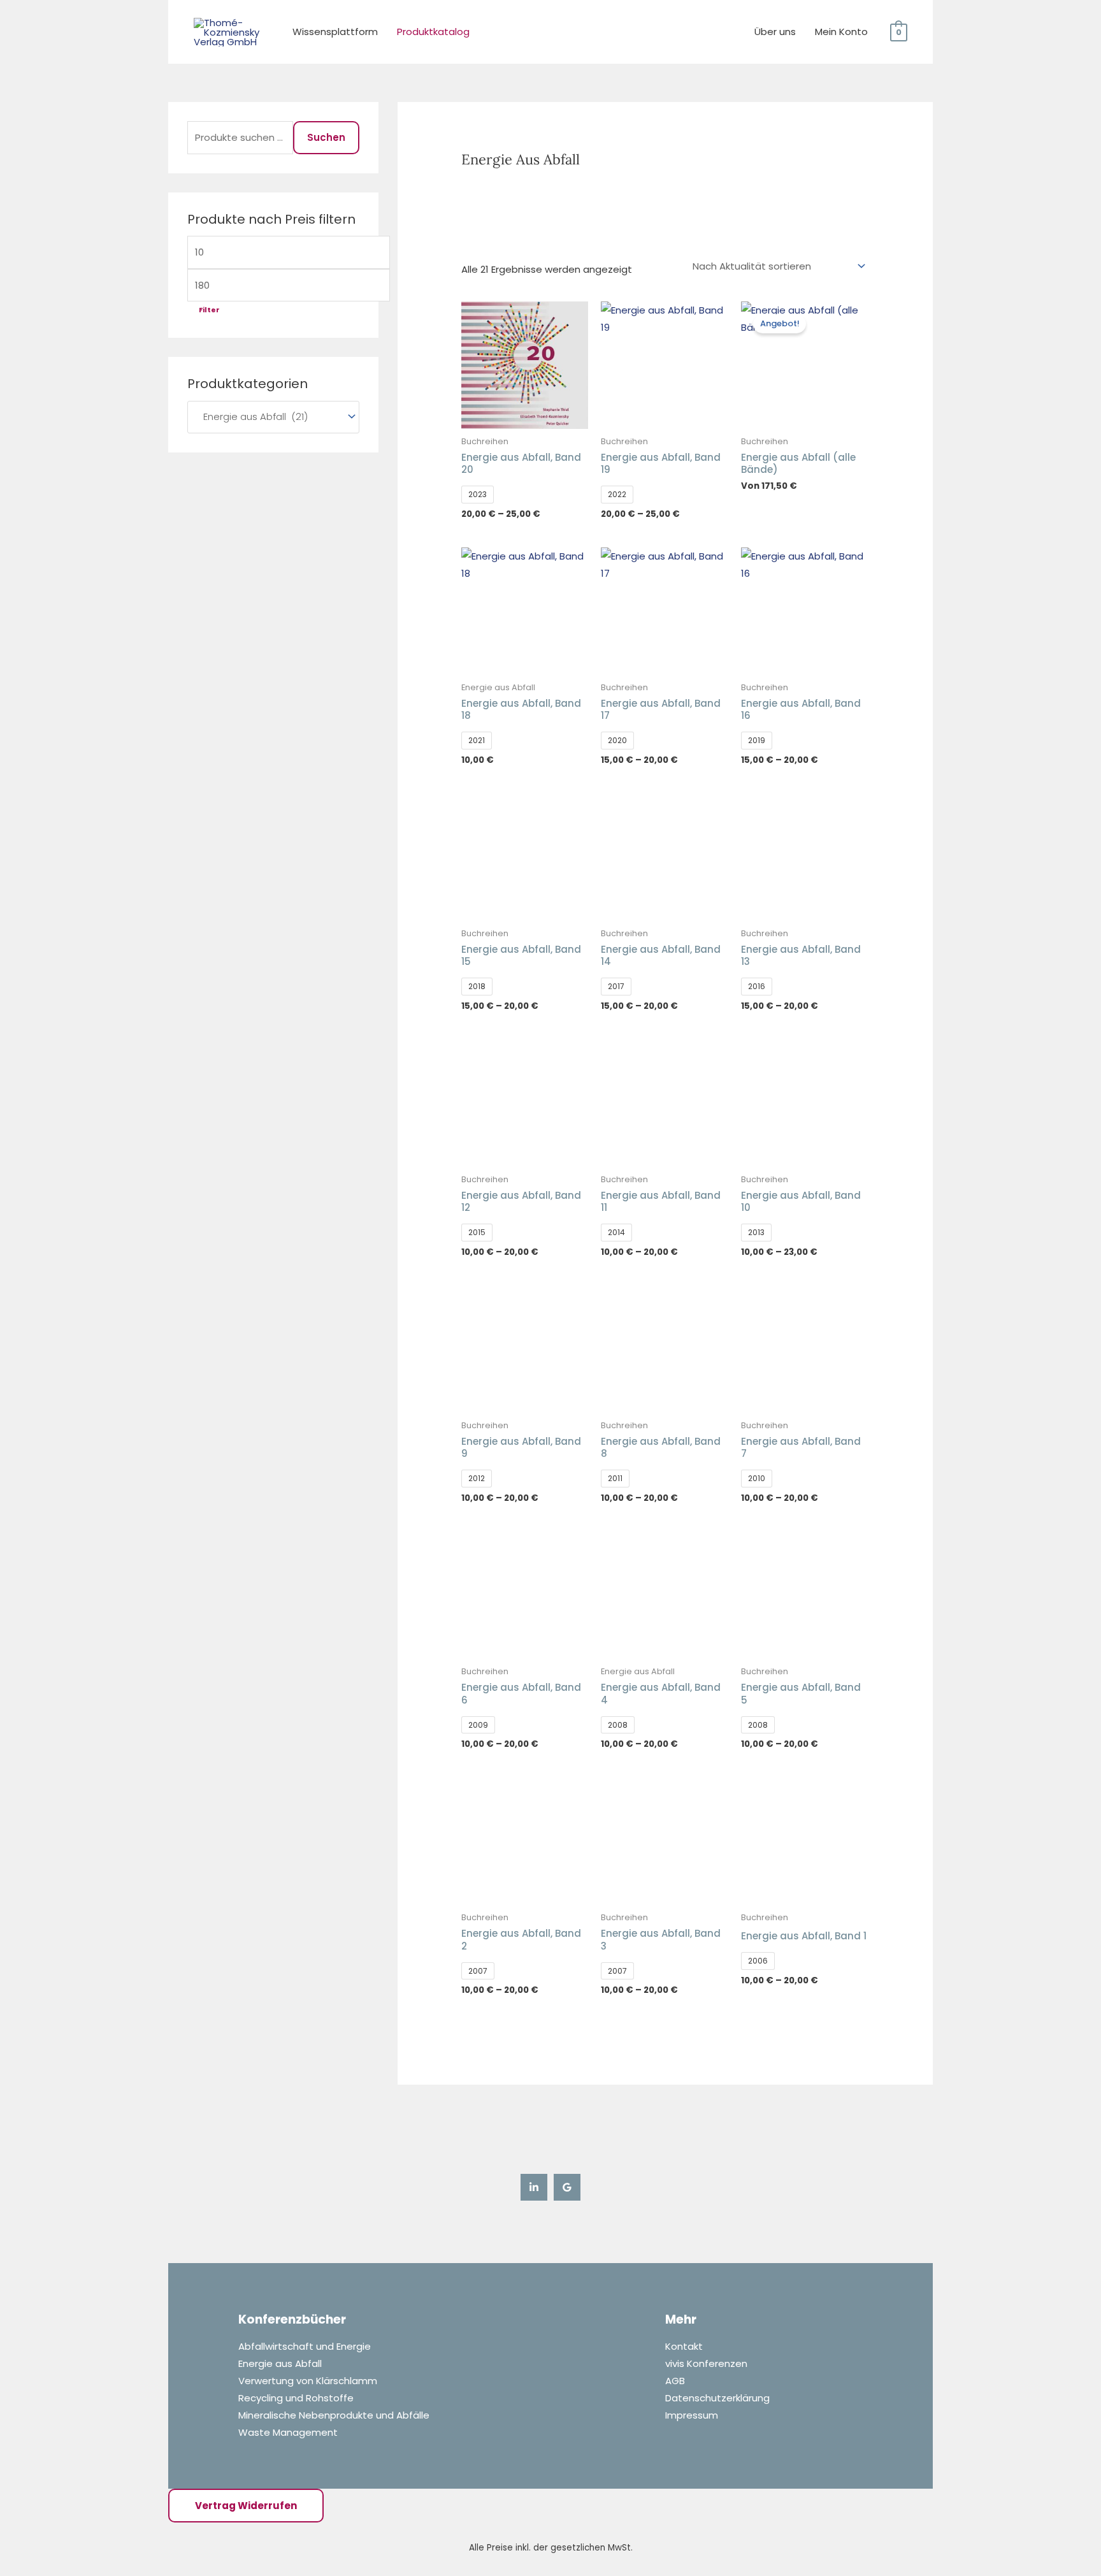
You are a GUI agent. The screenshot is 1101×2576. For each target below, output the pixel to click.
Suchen (326, 137)
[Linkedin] (534, 2187)
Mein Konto (841, 32)
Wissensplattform (335, 32)
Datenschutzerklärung (717, 2398)
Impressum (692, 2415)
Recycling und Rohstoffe (296, 2398)
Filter (209, 310)
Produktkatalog (433, 32)
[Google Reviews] (567, 2187)
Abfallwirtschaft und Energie (305, 2346)
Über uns (775, 32)
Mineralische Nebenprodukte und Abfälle (334, 2415)
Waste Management (288, 2432)
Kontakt (684, 2346)
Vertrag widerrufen (246, 2506)
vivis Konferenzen (706, 2363)
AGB (675, 2381)
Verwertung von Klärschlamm (308, 2381)
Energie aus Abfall (280, 2363)
